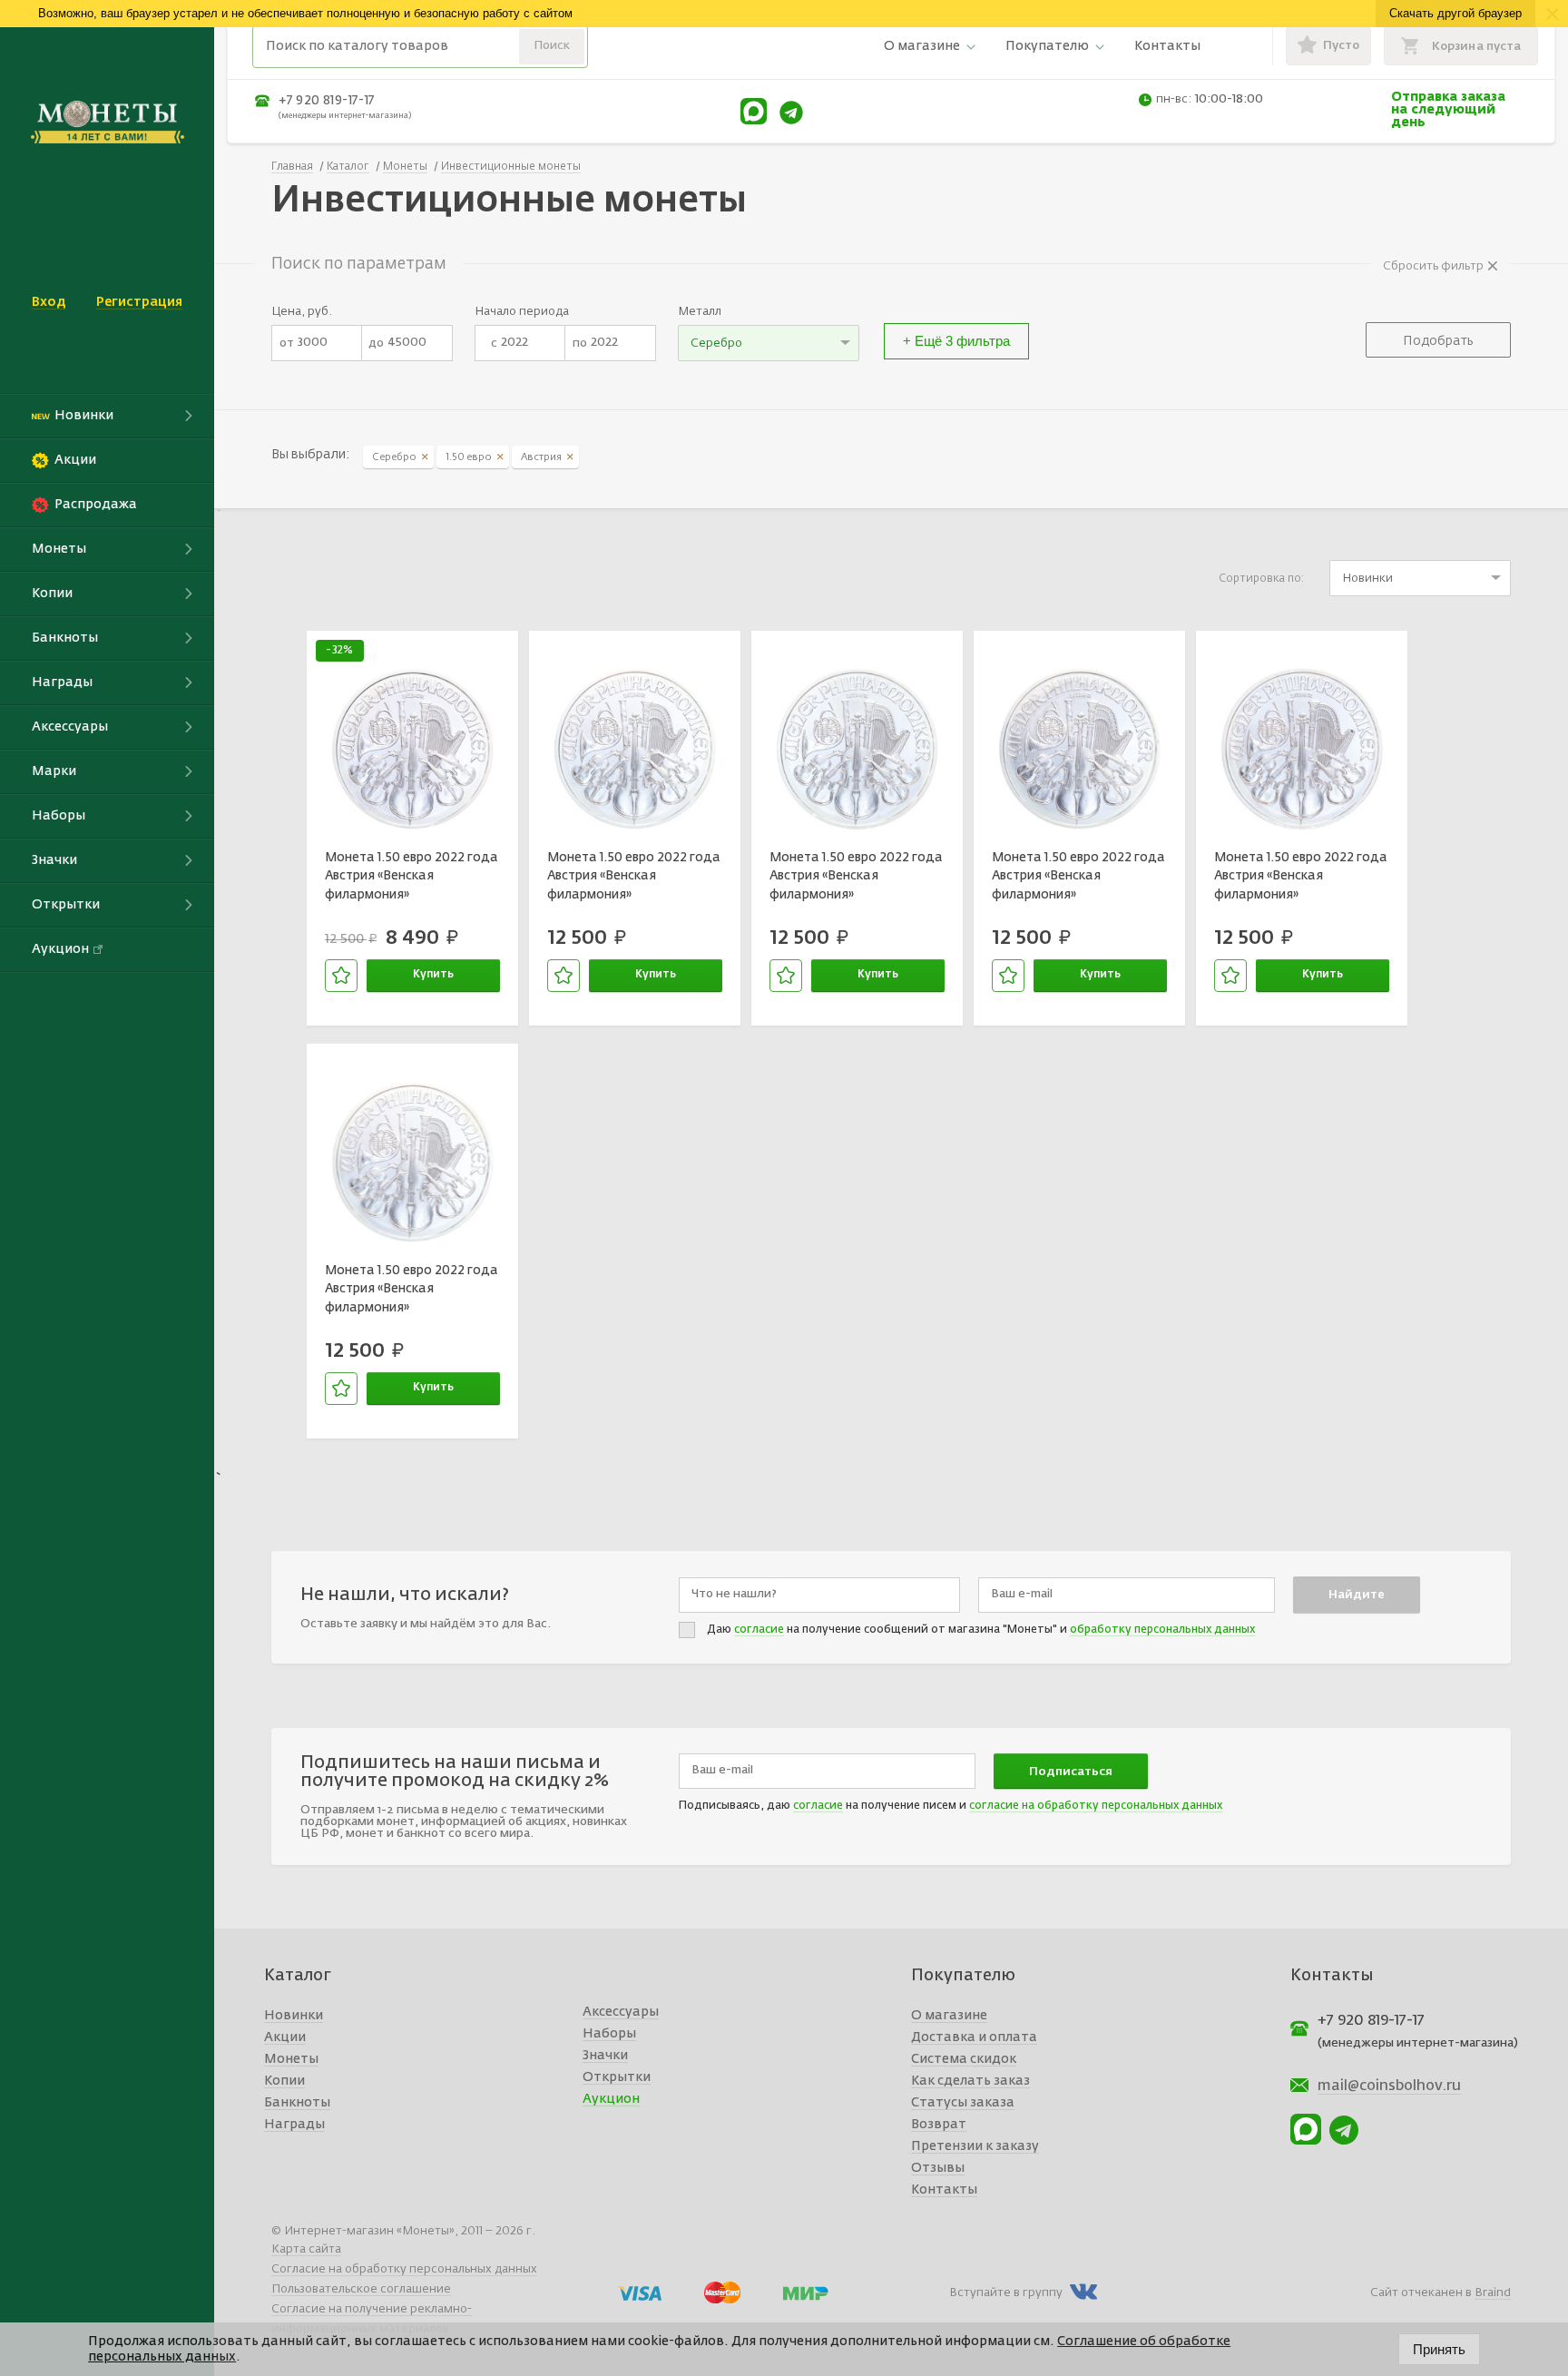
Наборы (609, 2034)
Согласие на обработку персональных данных (404, 2269)
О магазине (922, 46)
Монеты (291, 2059)
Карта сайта (306, 2249)
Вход (49, 302)
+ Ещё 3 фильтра (956, 341)
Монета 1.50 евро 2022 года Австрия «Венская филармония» (412, 876)
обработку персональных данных (1162, 1630)
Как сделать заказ (970, 2081)
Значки (605, 2056)
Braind (1493, 2293)
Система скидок (964, 2059)
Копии (284, 2081)
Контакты (1167, 46)
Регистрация (139, 302)
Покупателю (1047, 46)
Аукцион (611, 2099)
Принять (1439, 2349)
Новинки (294, 2016)
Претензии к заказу (975, 2146)
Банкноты (297, 2103)
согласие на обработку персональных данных (1096, 1806)
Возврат (939, 2125)
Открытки (617, 2077)
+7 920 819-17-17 (327, 101)
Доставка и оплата (974, 2037)
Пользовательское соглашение (361, 2289)
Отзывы (938, 2168)
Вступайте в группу (1006, 2293)
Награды (294, 2125)
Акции (285, 2037)
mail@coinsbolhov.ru (1389, 2086)
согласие (759, 1630)
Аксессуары (621, 2012)
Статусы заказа (963, 2103)
